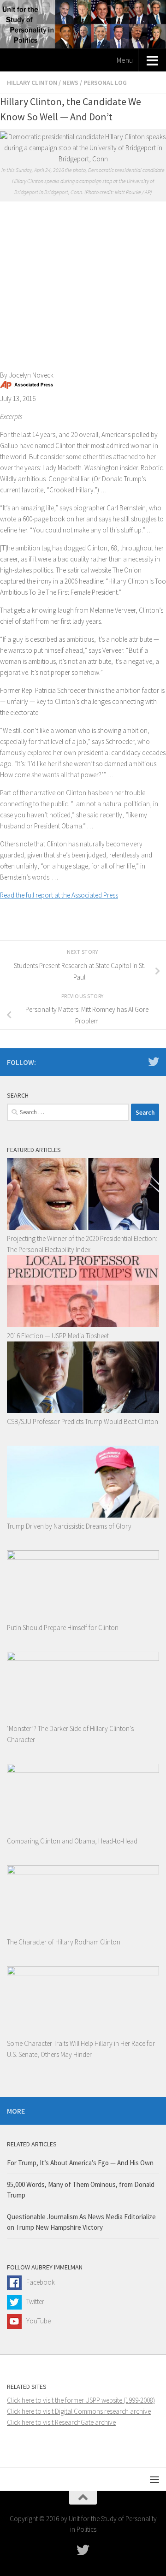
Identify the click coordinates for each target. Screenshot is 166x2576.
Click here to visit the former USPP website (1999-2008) (81, 2400)
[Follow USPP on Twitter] (154, 1062)
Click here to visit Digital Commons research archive (79, 2411)
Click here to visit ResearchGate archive (61, 2422)
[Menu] (154, 2479)
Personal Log (105, 83)
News (70, 83)
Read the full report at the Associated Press (59, 895)
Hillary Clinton (32, 83)
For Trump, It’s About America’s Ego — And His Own (80, 2163)
